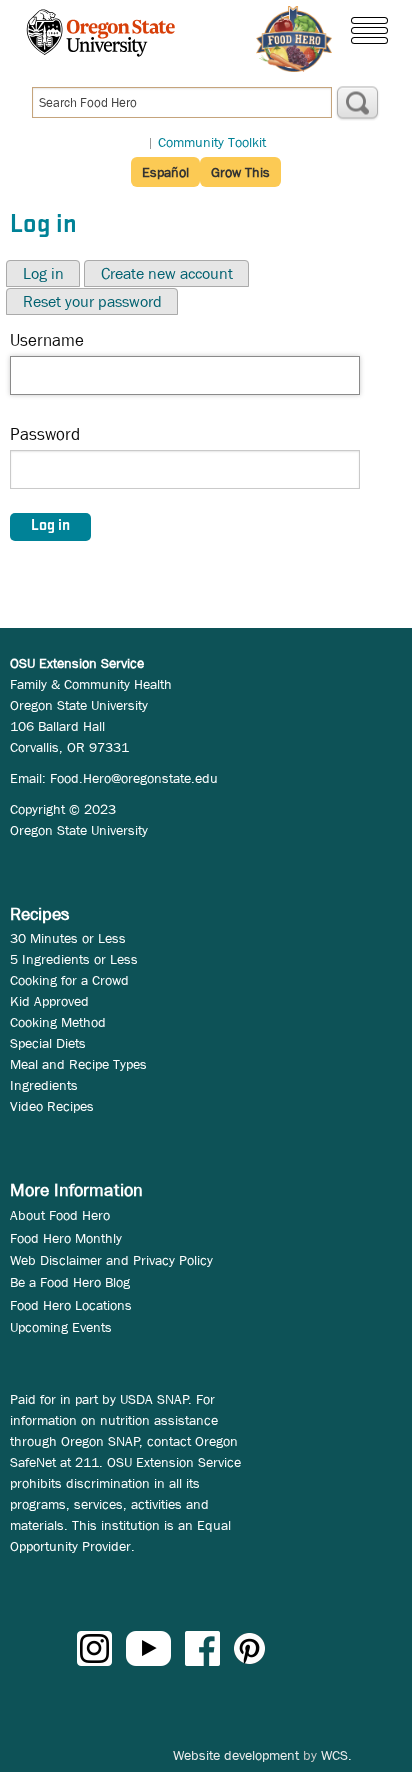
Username (47, 340)
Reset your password (92, 301)
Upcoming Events (61, 1327)
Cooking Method (58, 1022)
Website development (236, 1755)
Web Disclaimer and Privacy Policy (111, 1260)
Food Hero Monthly (66, 1238)
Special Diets (48, 1043)
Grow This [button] (240, 172)
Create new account (167, 273)
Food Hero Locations (71, 1305)
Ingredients (44, 1085)
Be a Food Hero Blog (70, 1282)
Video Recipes (52, 1106)
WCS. (336, 1755)
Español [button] (165, 172)
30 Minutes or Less (68, 938)
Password (45, 434)
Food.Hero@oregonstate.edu (134, 778)
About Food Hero (60, 1215)
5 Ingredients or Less (74, 959)
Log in (43, 273)
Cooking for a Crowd (69, 980)
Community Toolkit (212, 142)
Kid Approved (49, 1001)
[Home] (294, 39)
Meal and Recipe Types (78, 1064)
